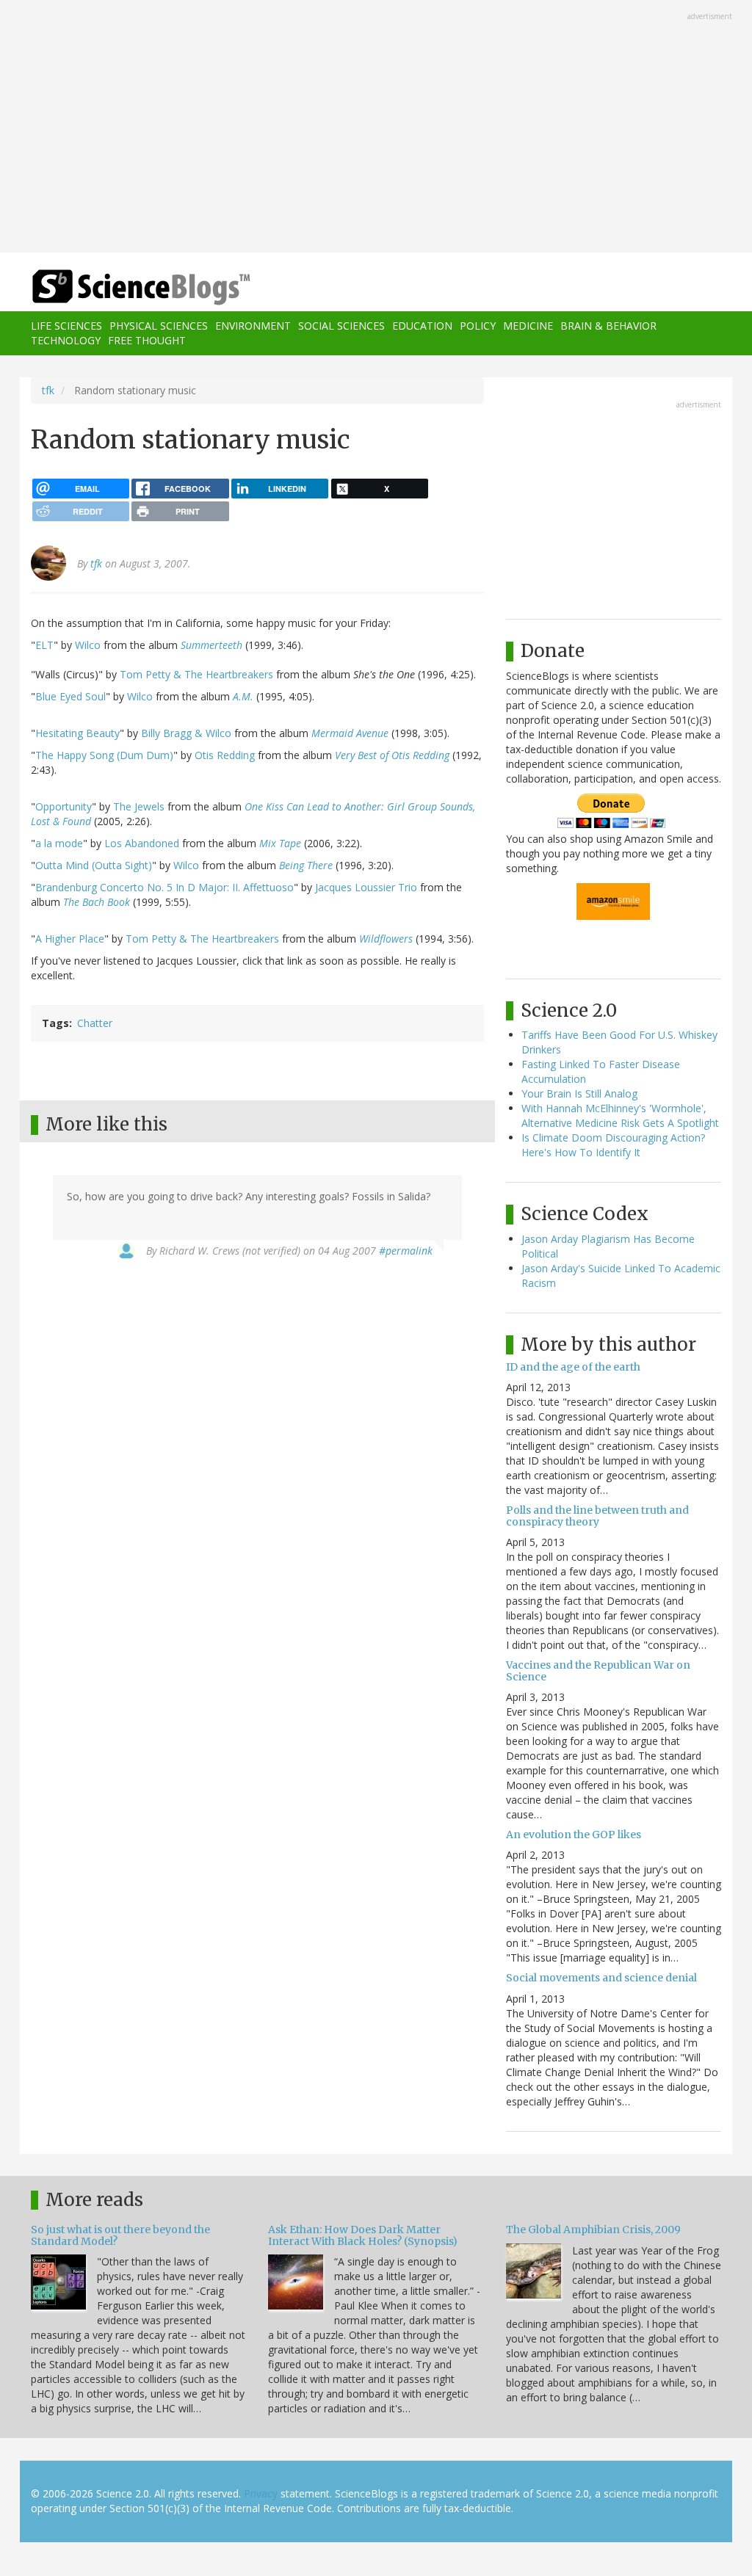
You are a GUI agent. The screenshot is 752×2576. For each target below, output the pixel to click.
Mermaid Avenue (350, 733)
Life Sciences (66, 326)
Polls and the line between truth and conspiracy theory (597, 1516)
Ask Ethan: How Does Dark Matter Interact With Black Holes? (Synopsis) (363, 2235)
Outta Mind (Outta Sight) (94, 865)
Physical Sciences (159, 326)
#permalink (406, 1251)
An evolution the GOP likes (574, 1835)
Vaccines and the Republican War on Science (598, 1670)
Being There (306, 865)
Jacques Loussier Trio (366, 887)
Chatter (95, 1023)
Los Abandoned (142, 843)
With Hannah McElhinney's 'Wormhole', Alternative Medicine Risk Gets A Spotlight (620, 1115)
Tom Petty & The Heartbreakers (196, 674)
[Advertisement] (376, 128)
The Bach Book (97, 902)
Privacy (261, 2493)
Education (422, 326)
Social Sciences (341, 326)
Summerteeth (211, 645)
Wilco (88, 645)
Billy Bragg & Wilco (186, 733)
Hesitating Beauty (77, 733)
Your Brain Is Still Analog (579, 1093)
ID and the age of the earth (573, 1367)
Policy (478, 326)
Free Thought (147, 340)
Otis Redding (225, 755)
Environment (253, 326)
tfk (48, 390)
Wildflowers (386, 939)
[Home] (146, 287)
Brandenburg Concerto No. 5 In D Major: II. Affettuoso (164, 887)
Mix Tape (280, 843)
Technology (66, 340)
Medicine (528, 326)
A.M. (243, 696)
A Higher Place (70, 939)
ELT (44, 645)
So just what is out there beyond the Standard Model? (120, 2235)
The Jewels (139, 806)
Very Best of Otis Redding (392, 755)
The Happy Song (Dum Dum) (104, 755)
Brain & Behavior (608, 326)
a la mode (59, 843)
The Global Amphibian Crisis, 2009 (593, 2229)
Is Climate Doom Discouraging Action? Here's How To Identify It (613, 1145)
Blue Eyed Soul (70, 696)
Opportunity (64, 806)
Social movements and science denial (601, 1978)
